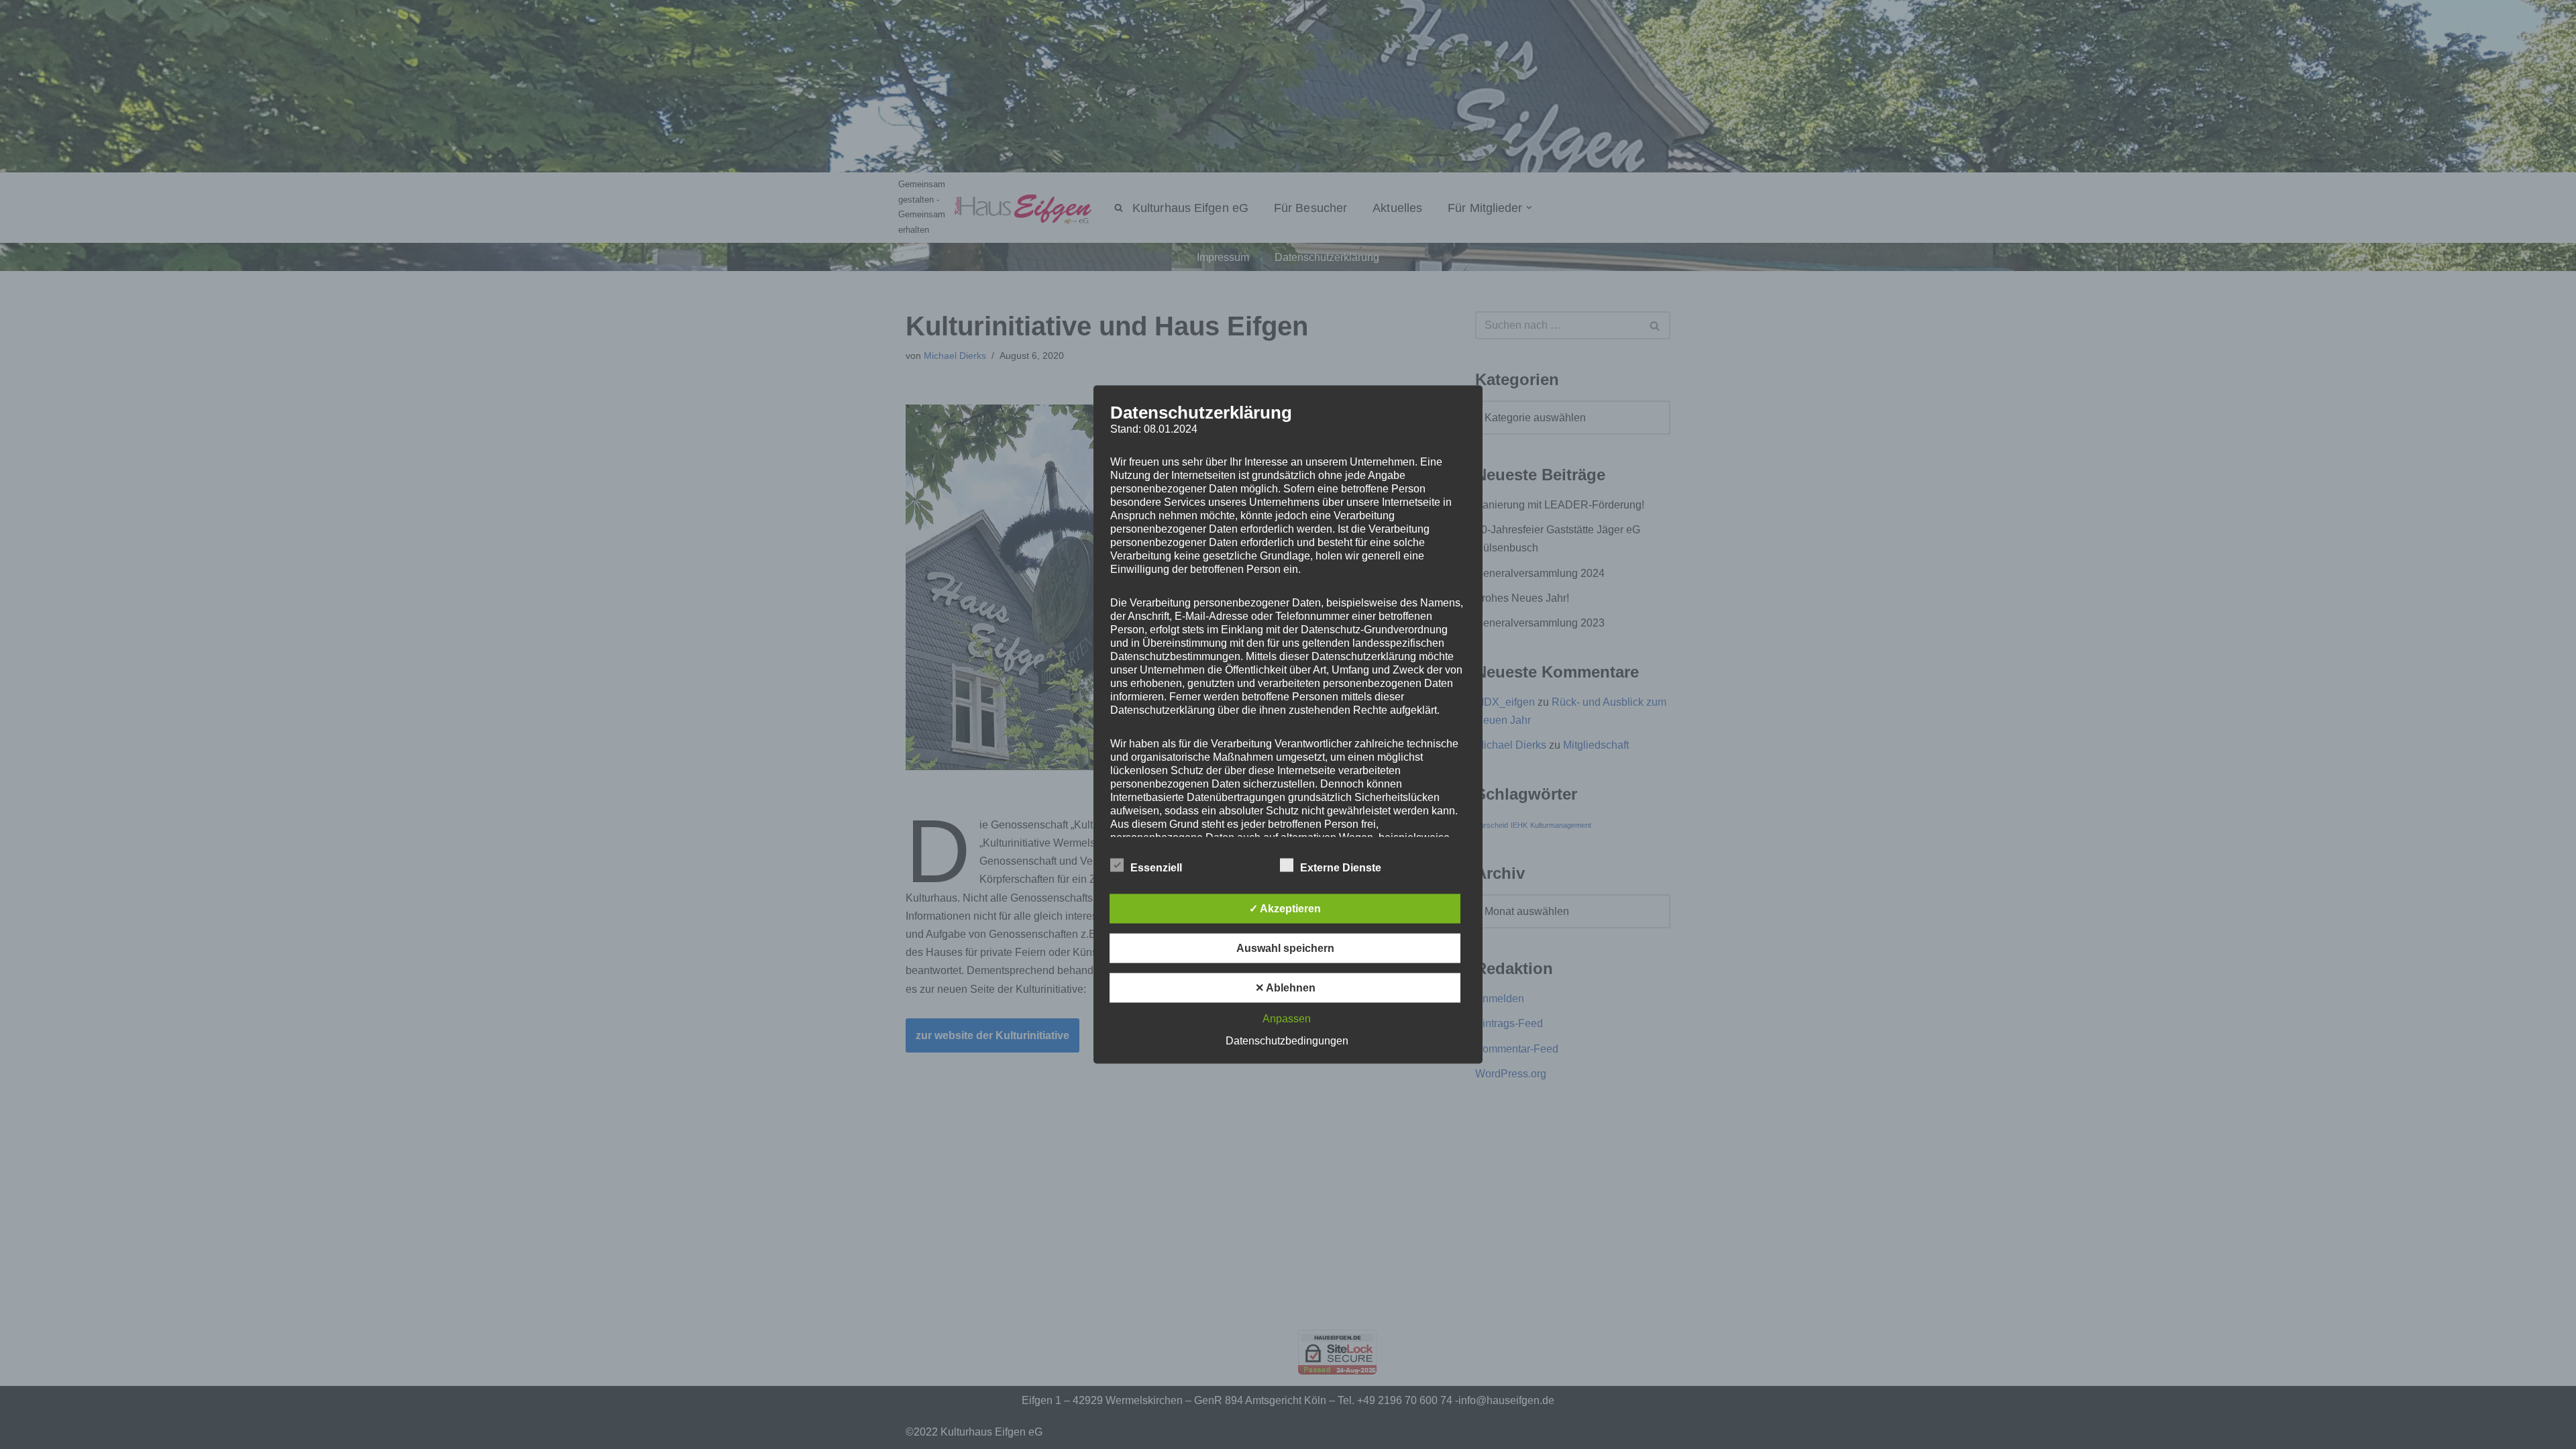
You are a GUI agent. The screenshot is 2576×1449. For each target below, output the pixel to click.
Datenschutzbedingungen (1287, 1041)
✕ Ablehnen (1285, 988)
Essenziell (1156, 868)
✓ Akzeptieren (1285, 909)
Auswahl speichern (1285, 948)
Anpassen (1287, 1019)
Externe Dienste (1341, 868)
